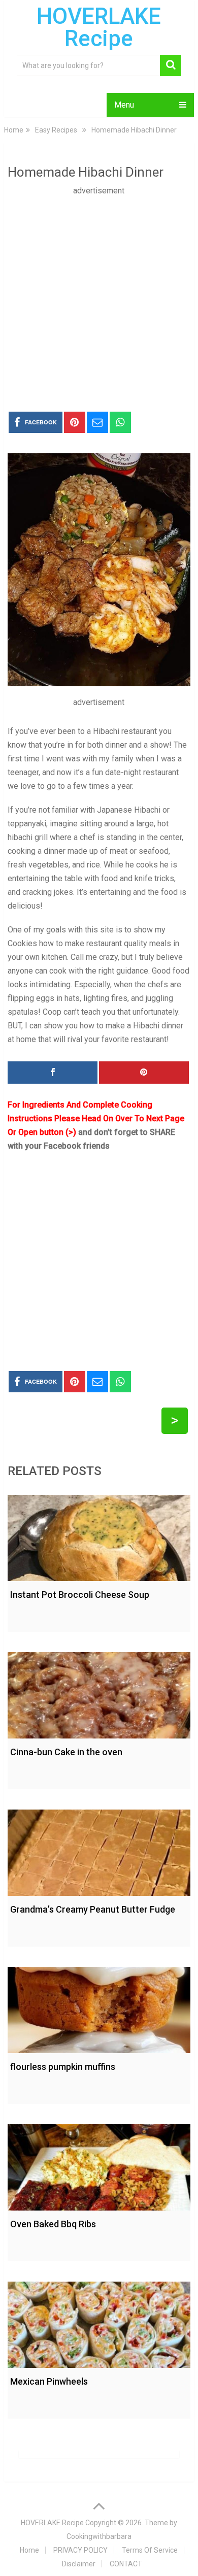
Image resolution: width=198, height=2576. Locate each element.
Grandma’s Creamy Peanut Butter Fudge (93, 1909)
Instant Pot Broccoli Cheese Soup (80, 1595)
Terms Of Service (150, 2550)
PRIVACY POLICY (80, 2550)
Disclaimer (79, 2564)
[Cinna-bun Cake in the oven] (99, 1693)
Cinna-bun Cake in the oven (66, 1752)
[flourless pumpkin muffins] (99, 2008)
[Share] (53, 1073)
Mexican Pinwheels (49, 2381)
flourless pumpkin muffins (63, 2067)
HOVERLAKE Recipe (99, 27)
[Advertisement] (99, 296)
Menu (124, 105)
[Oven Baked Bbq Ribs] (99, 2165)
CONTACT (126, 2564)
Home (29, 2550)
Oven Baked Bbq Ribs (53, 2224)
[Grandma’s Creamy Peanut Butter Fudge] (99, 1850)
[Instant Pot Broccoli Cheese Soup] (99, 1535)
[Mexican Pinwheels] (99, 2322)
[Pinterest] (144, 1073)
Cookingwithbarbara (99, 2536)
